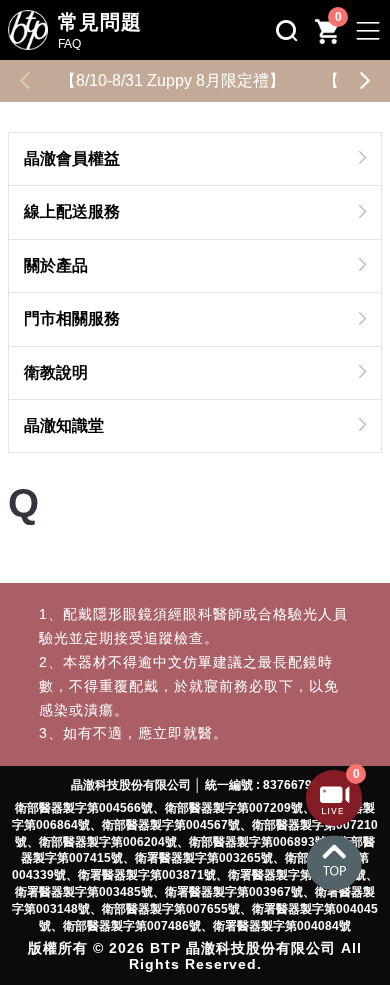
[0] (334, 820)
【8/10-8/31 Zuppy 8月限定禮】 (172, 80)
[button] (365, 81)
